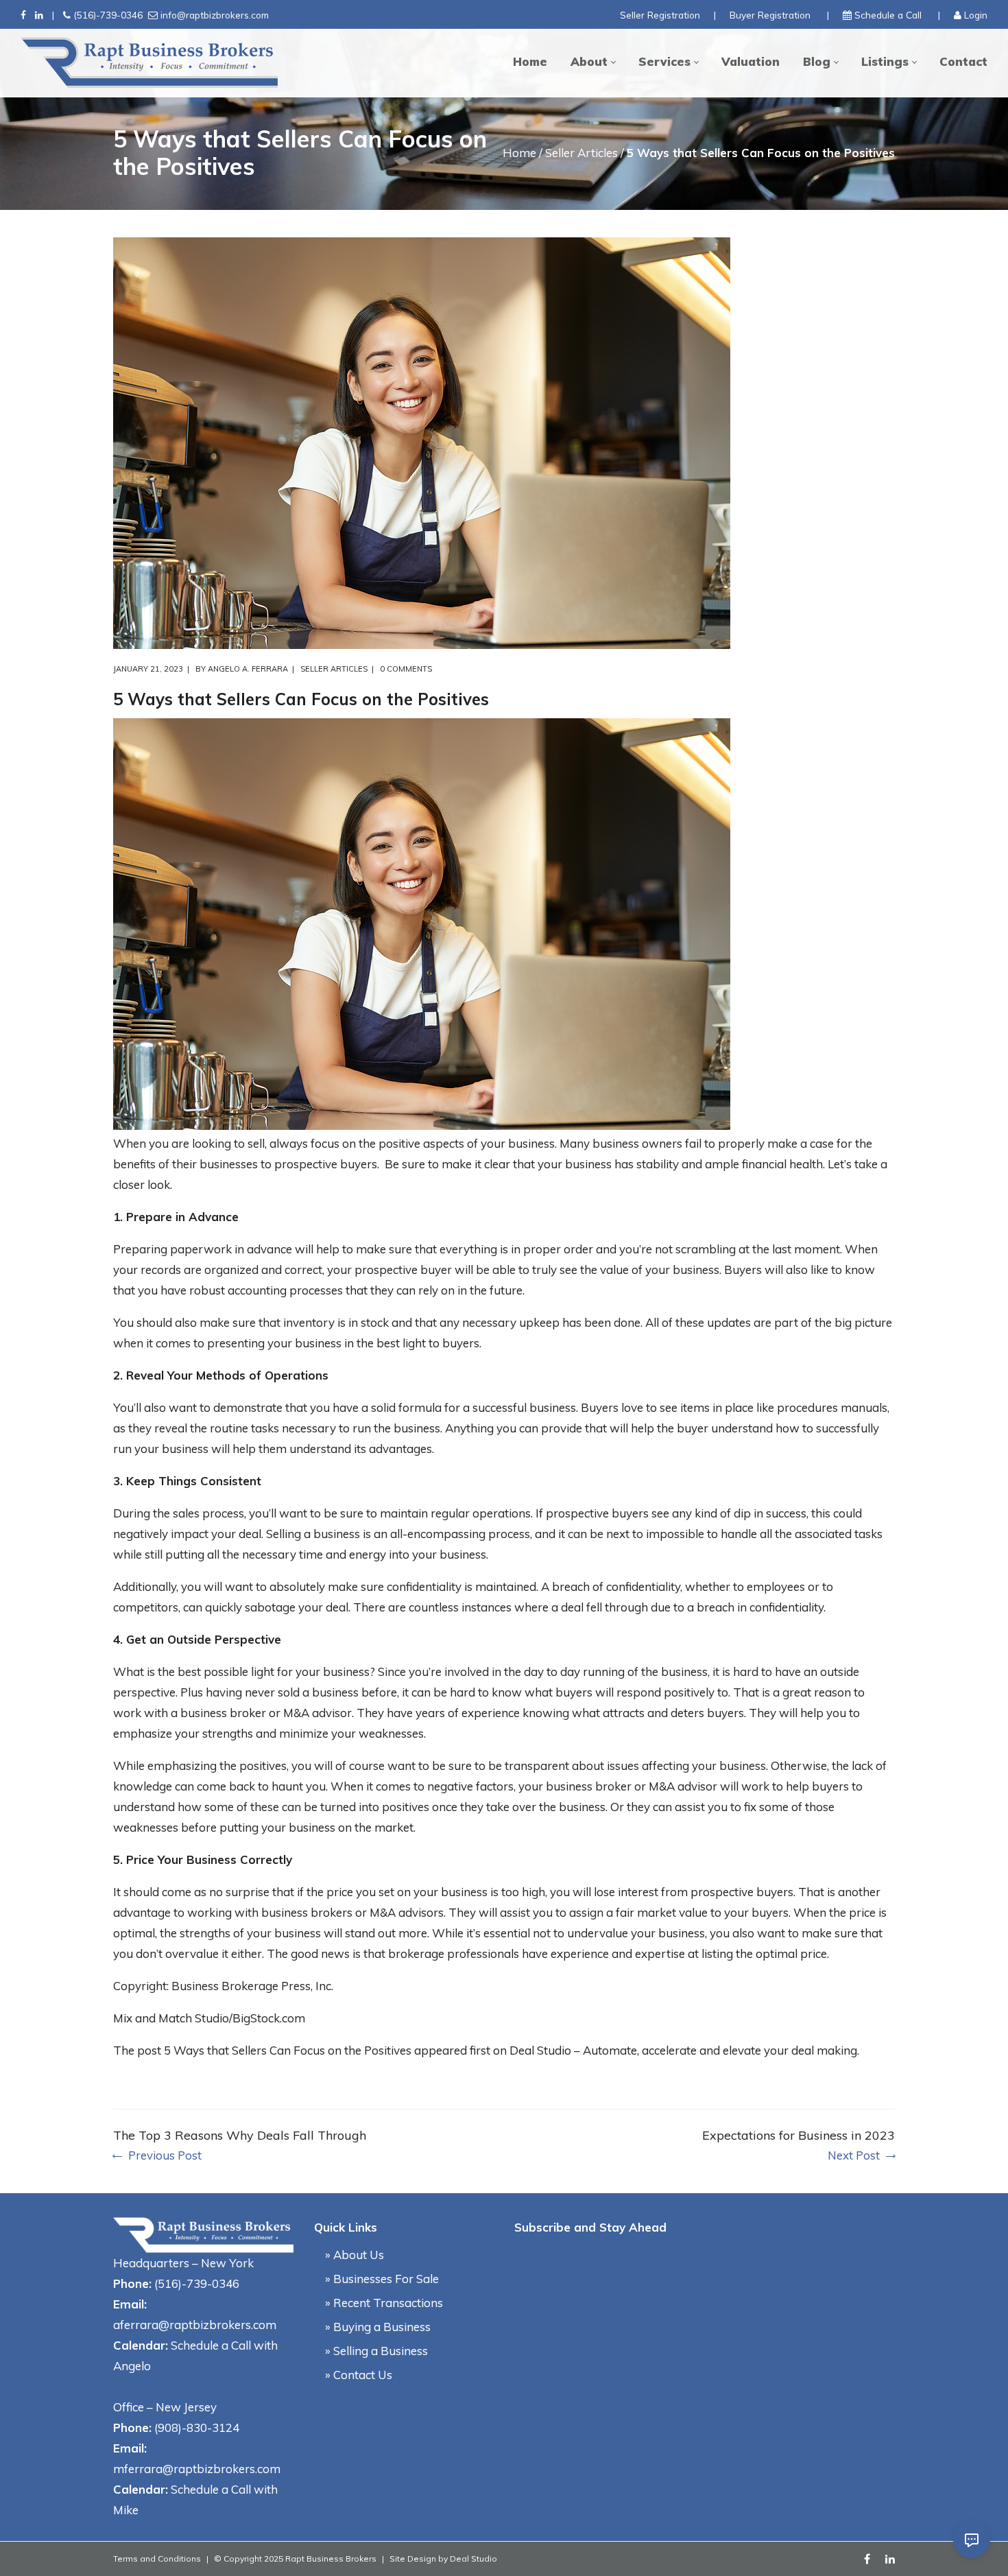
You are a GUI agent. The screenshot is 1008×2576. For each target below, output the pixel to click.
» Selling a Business (376, 2351)
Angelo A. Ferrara (248, 669)
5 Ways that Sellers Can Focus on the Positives (288, 2050)
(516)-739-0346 (108, 15)
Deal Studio (473, 2559)
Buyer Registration (770, 15)
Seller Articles (581, 153)
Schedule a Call (888, 15)
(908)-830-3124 (197, 2427)
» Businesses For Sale (382, 2279)
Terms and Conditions (157, 2559)
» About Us (355, 2255)
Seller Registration (660, 15)
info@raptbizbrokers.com (215, 15)
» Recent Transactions (384, 2303)
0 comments (406, 669)
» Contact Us (359, 2375)
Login (976, 15)
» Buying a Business (378, 2327)
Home (519, 153)
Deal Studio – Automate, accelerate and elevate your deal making (683, 2050)
